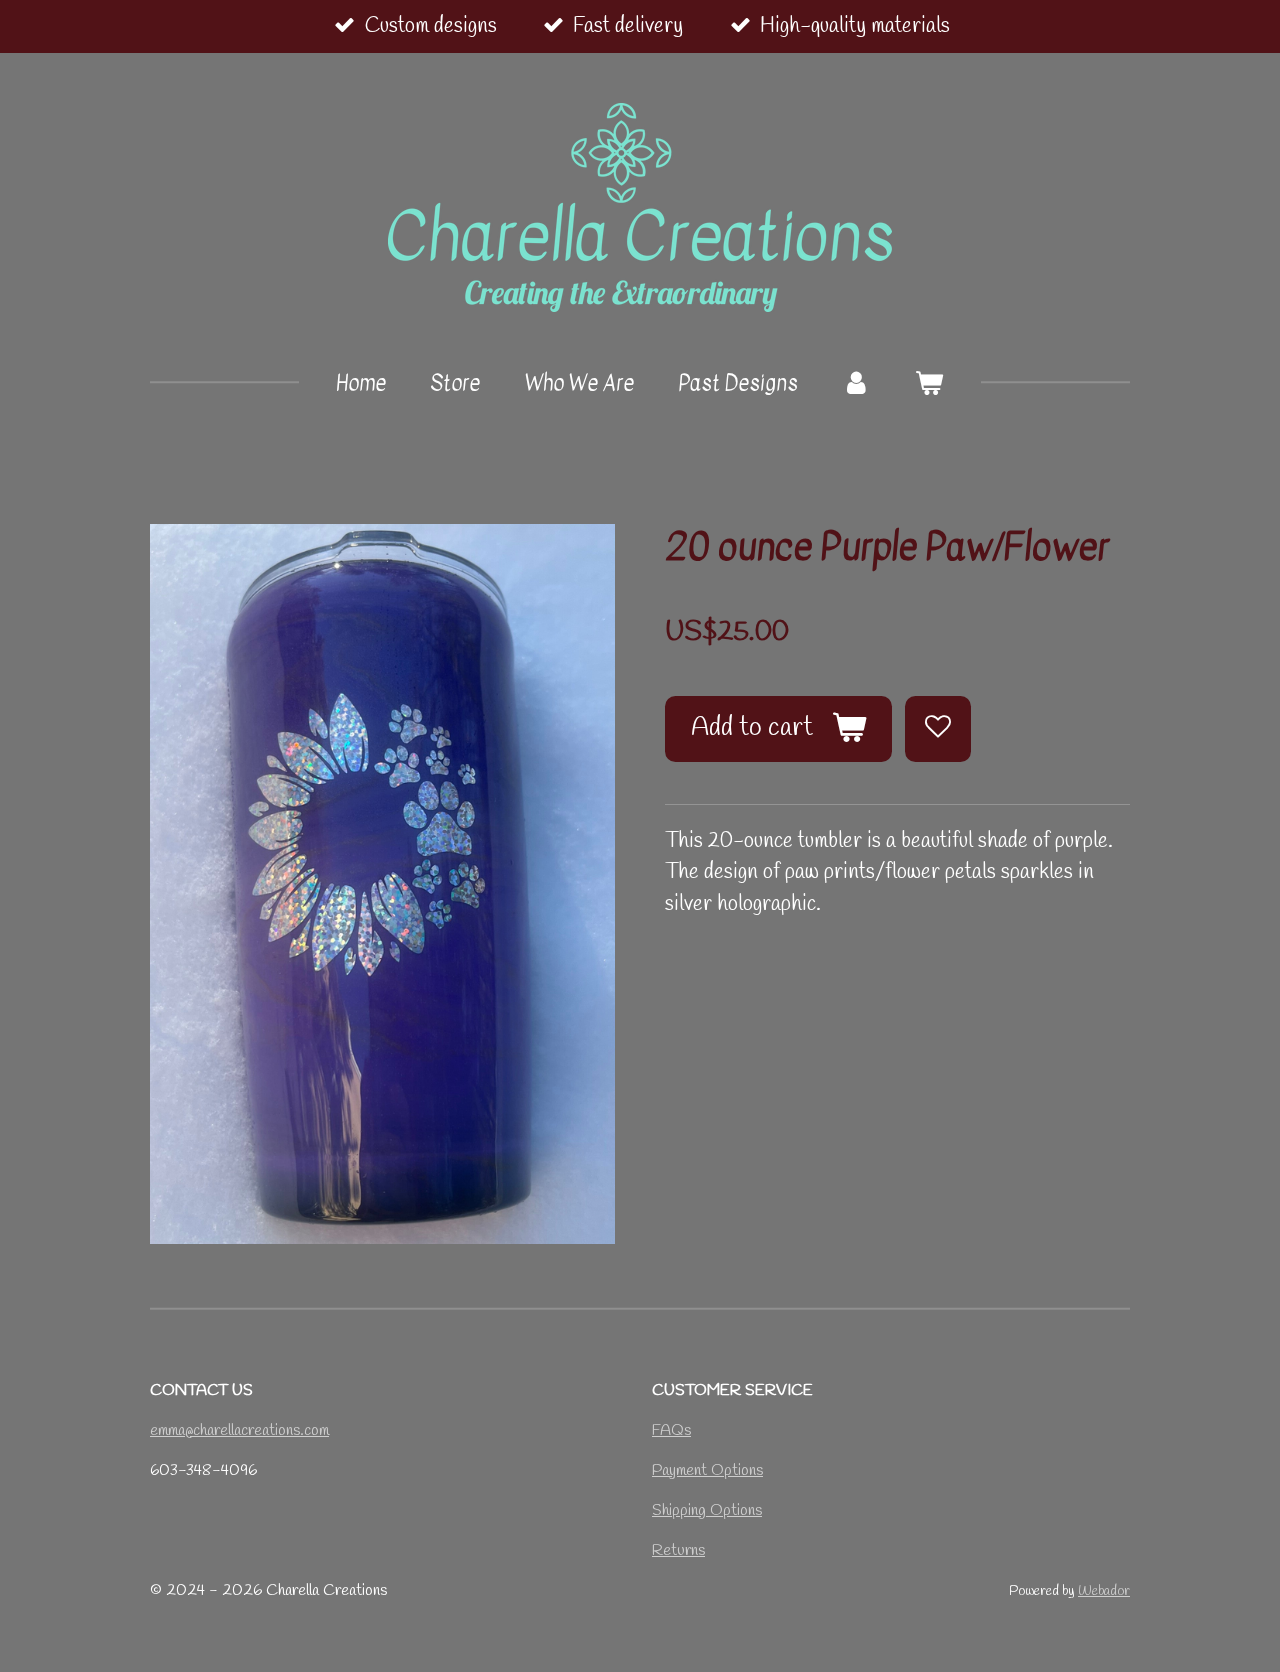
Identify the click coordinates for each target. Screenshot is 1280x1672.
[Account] (856, 384)
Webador (1104, 1591)
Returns (678, 1550)
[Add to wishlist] (938, 729)
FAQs (671, 1430)
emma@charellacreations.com (239, 1430)
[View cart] (929, 384)
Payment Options (707, 1470)
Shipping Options (707, 1510)
